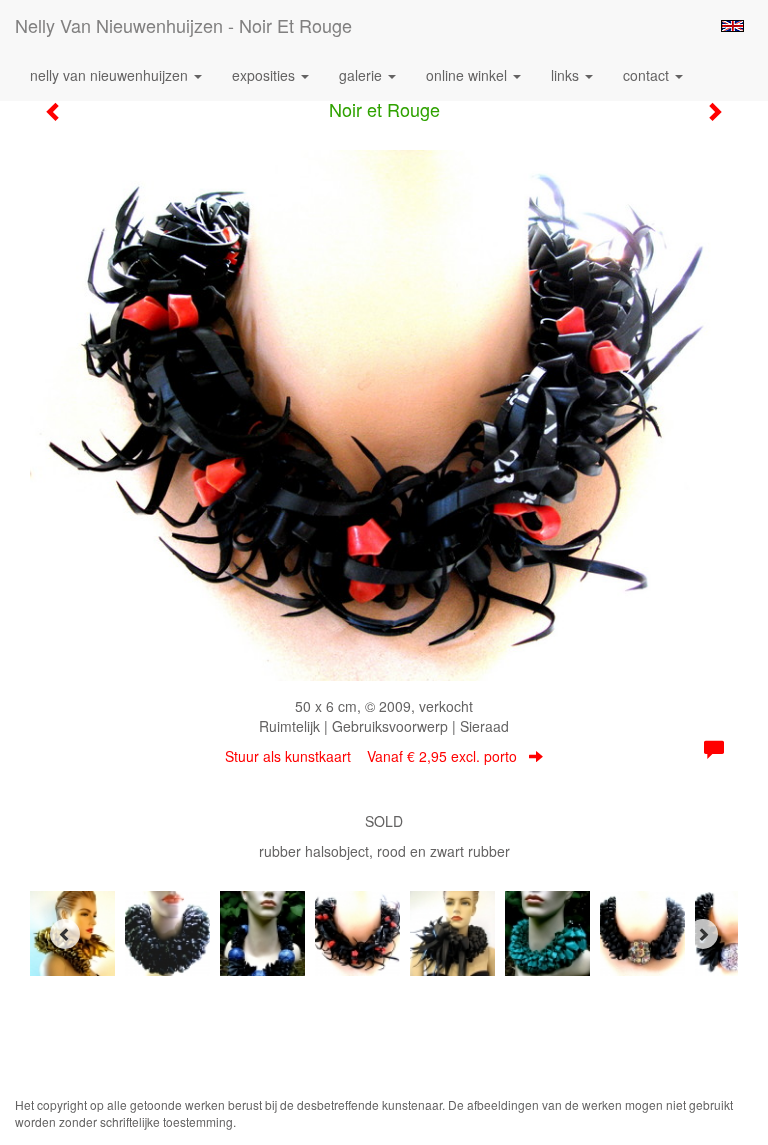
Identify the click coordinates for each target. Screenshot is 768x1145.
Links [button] (567, 75)
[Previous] (65, 934)
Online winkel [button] (468, 75)
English (732, 26)
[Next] (703, 934)
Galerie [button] (362, 75)
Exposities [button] (265, 75)
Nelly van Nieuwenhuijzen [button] (111, 75)
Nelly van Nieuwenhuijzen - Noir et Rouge (183, 25)
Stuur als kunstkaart (371, 756)
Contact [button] (648, 75)
